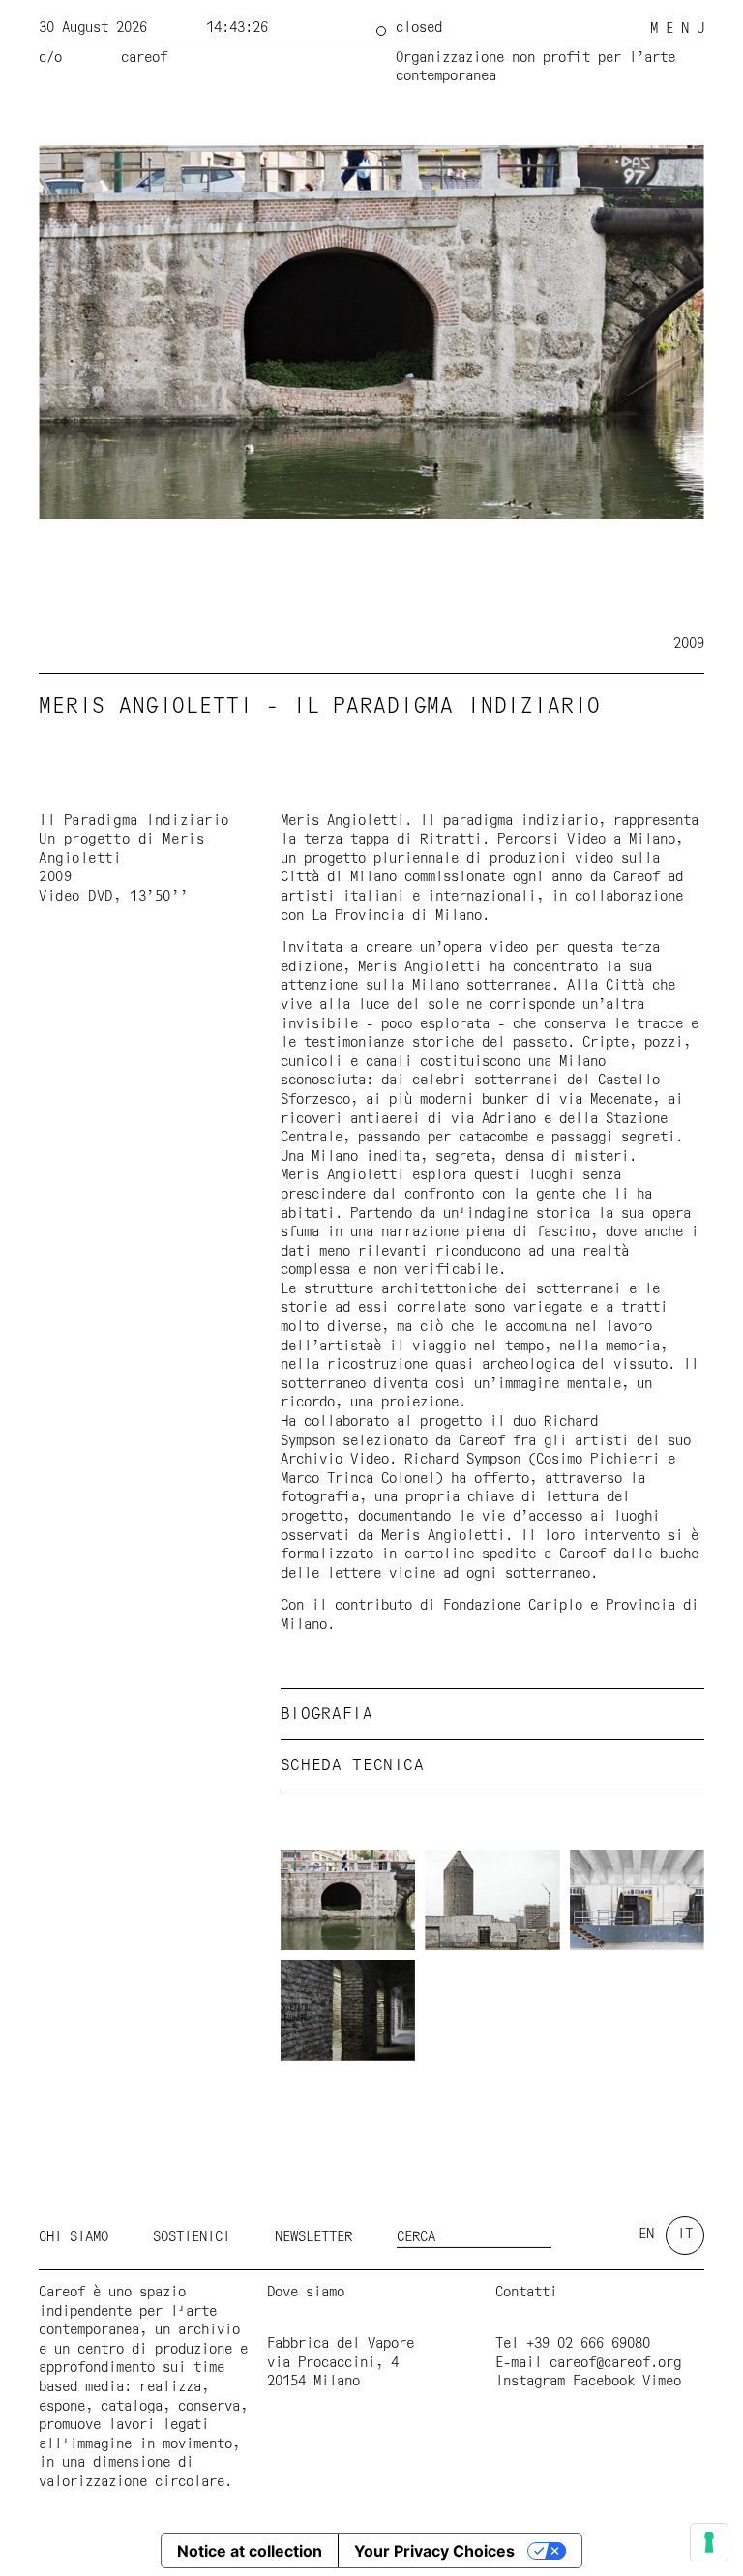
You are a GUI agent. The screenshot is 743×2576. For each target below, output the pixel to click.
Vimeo (662, 2382)
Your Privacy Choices (434, 2551)
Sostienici (192, 2237)
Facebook (604, 2382)
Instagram (530, 2382)
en (646, 2235)
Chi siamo (74, 2237)
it (685, 2235)
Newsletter (313, 2237)
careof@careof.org (615, 2363)
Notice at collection (250, 2551)
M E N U (677, 29)
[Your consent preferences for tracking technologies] (709, 2542)
